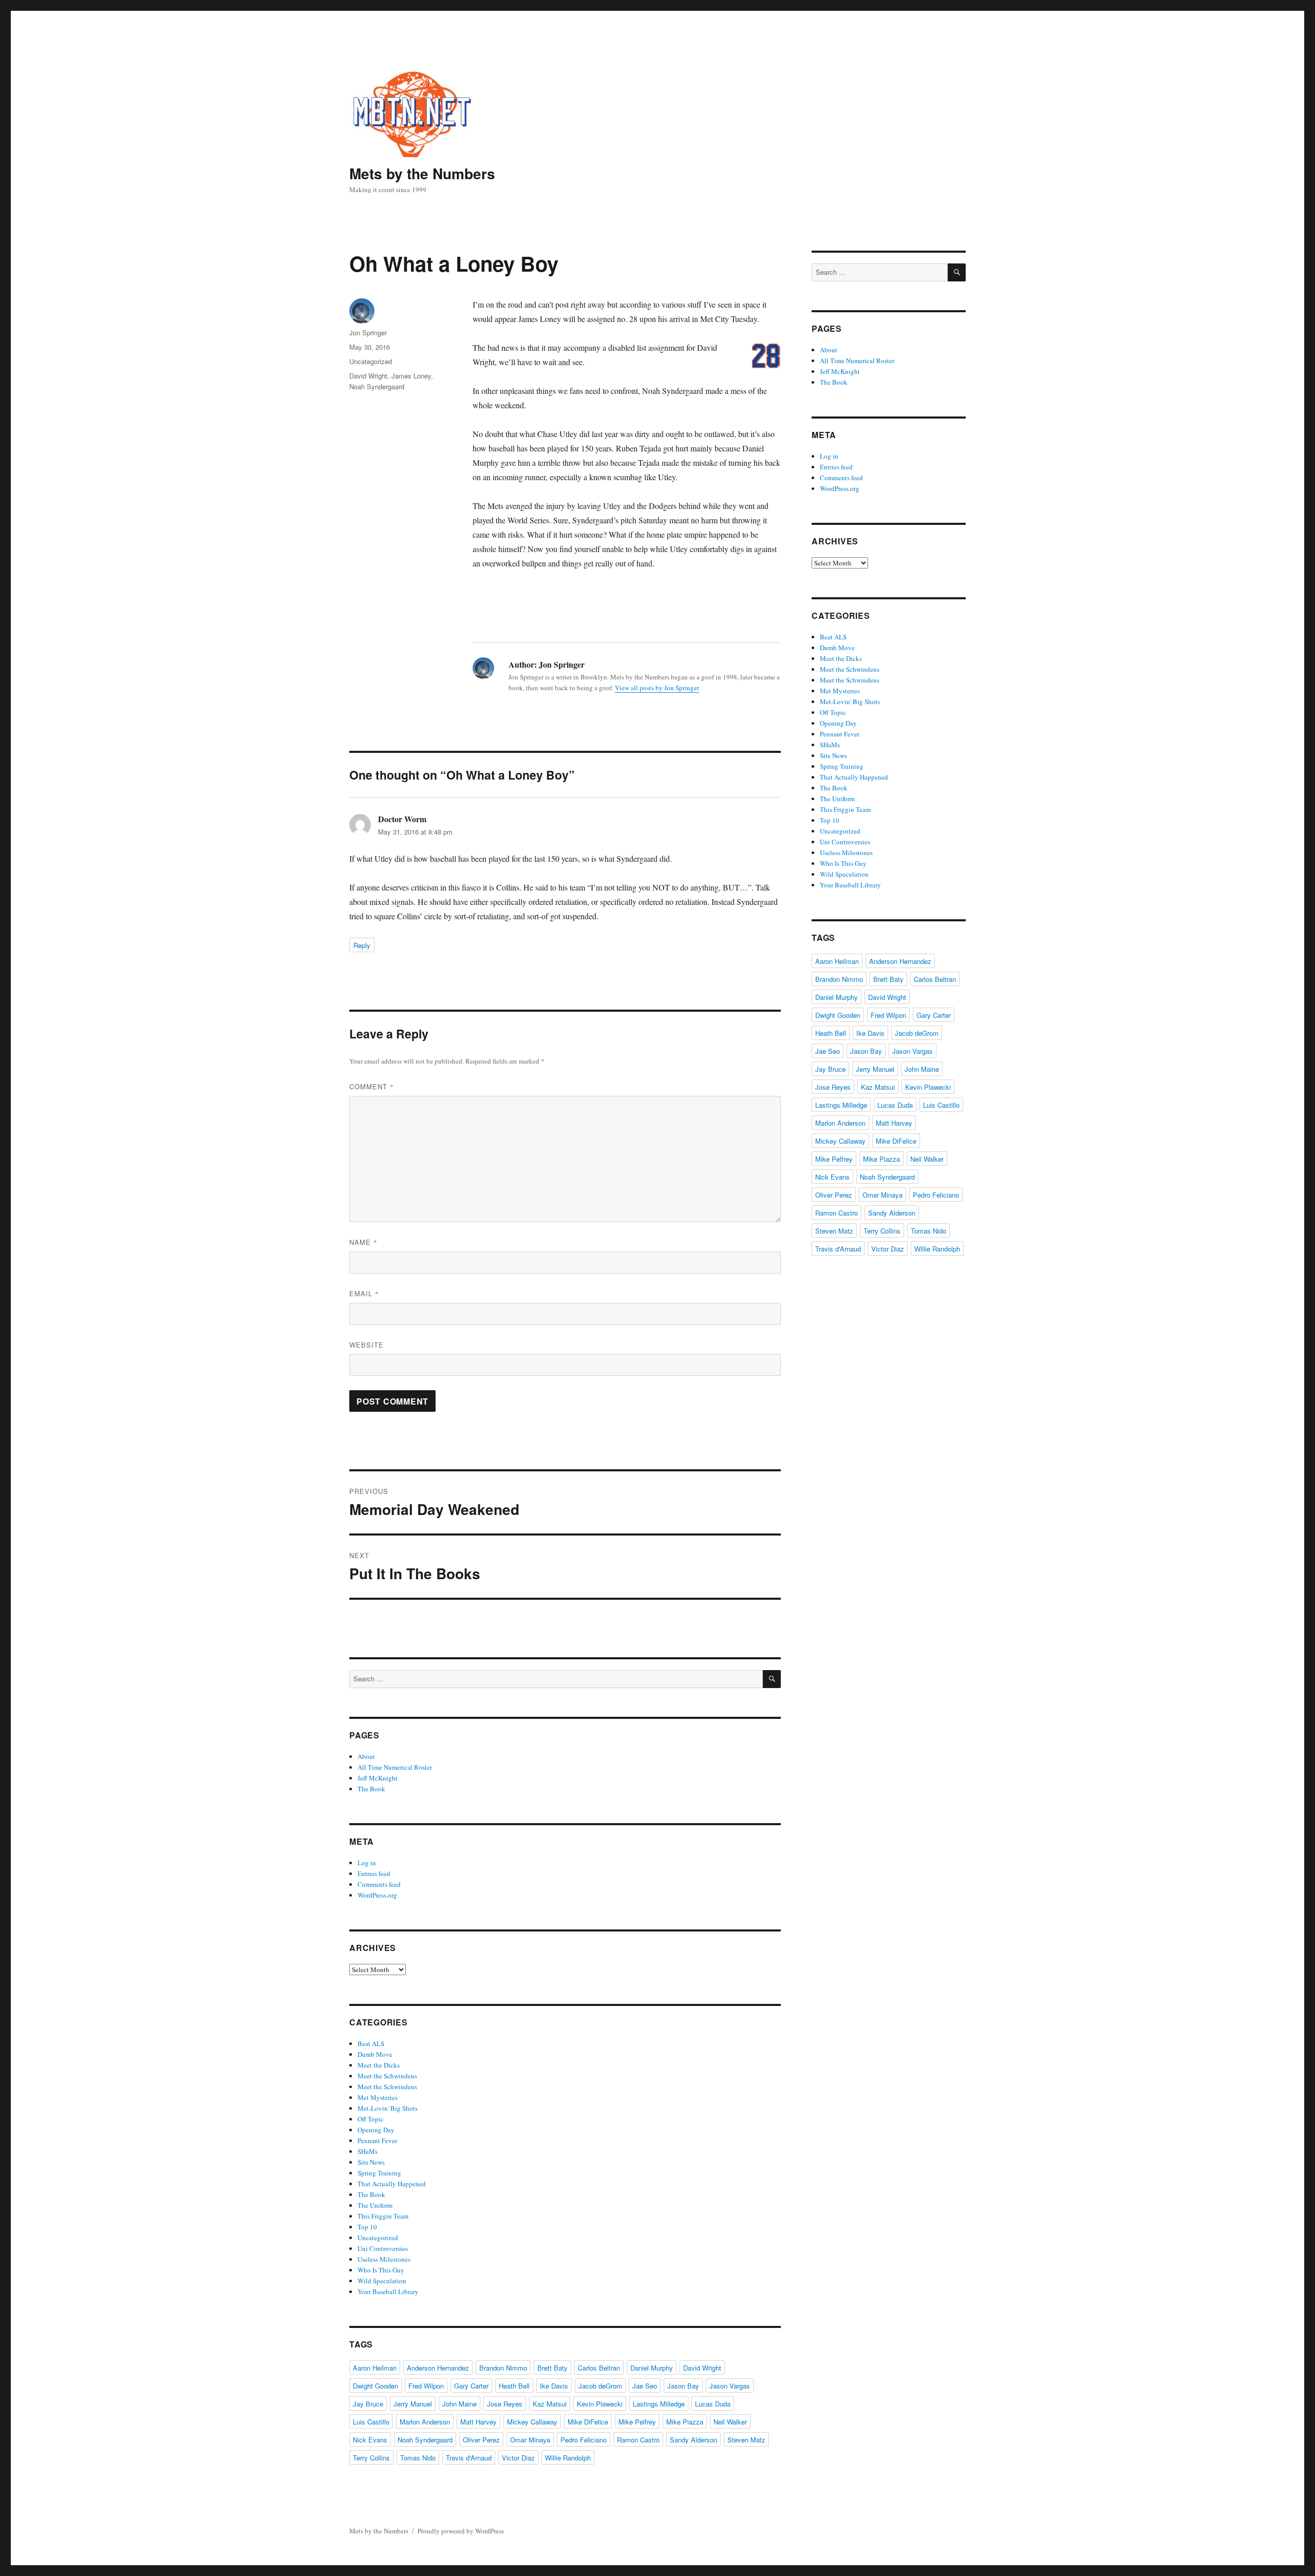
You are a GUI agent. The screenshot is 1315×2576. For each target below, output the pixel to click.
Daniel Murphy (652, 2368)
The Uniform (375, 2205)
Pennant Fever (377, 2141)
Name (363, 1242)
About (366, 1756)
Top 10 (367, 2227)
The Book (371, 1789)
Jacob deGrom (600, 2386)
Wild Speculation (382, 2281)
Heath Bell (514, 2386)
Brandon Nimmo (503, 2368)
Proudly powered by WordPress (461, 2531)
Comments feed (379, 1884)
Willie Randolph (568, 2458)
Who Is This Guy (381, 2270)
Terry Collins (371, 2458)
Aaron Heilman (375, 2368)
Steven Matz (746, 2440)
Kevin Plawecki (600, 2404)
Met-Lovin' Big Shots (388, 2108)
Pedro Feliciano (584, 2440)
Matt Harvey (478, 2422)
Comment (372, 1086)
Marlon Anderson (425, 2422)
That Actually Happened (392, 2184)
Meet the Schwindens (387, 2076)
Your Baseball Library (388, 2291)
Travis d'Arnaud (469, 2458)
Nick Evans (370, 2440)
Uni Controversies (383, 2248)
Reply (362, 945)
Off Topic (371, 2119)
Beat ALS (371, 2043)
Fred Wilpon (426, 2386)
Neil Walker (730, 2422)
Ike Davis (554, 2386)
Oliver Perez (481, 2440)
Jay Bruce (368, 2404)
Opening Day (376, 2130)
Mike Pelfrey (637, 2422)
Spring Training (379, 2173)
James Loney (411, 376)
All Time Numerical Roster (395, 1767)
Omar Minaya (530, 2440)
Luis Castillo (371, 2422)
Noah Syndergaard (377, 386)
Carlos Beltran (599, 2368)
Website (367, 1345)
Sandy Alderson (693, 2440)
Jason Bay (683, 2386)
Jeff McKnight (378, 1778)
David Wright (368, 376)
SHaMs (368, 2151)
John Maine (459, 2404)
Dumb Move (375, 2054)
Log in (367, 1863)
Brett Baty (552, 2368)
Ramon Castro (638, 2440)
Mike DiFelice (588, 2422)
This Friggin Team (383, 2216)
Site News (371, 2162)
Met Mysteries (378, 2097)
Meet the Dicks (379, 2065)
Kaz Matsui (550, 2404)
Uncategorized (371, 361)
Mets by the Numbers (422, 173)
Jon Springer (368, 333)
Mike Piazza (685, 2422)
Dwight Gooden (375, 2386)
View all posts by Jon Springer (657, 688)
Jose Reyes (505, 2404)
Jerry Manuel (413, 2404)
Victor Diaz (518, 2458)
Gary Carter (471, 2386)
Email (364, 1293)
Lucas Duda (713, 2404)
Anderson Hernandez (438, 2368)
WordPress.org (377, 1895)
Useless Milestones (384, 2259)
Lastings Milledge (659, 2404)
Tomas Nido (418, 2458)
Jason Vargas (730, 2386)
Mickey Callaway (532, 2422)
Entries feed (374, 1873)
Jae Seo (645, 2386)
